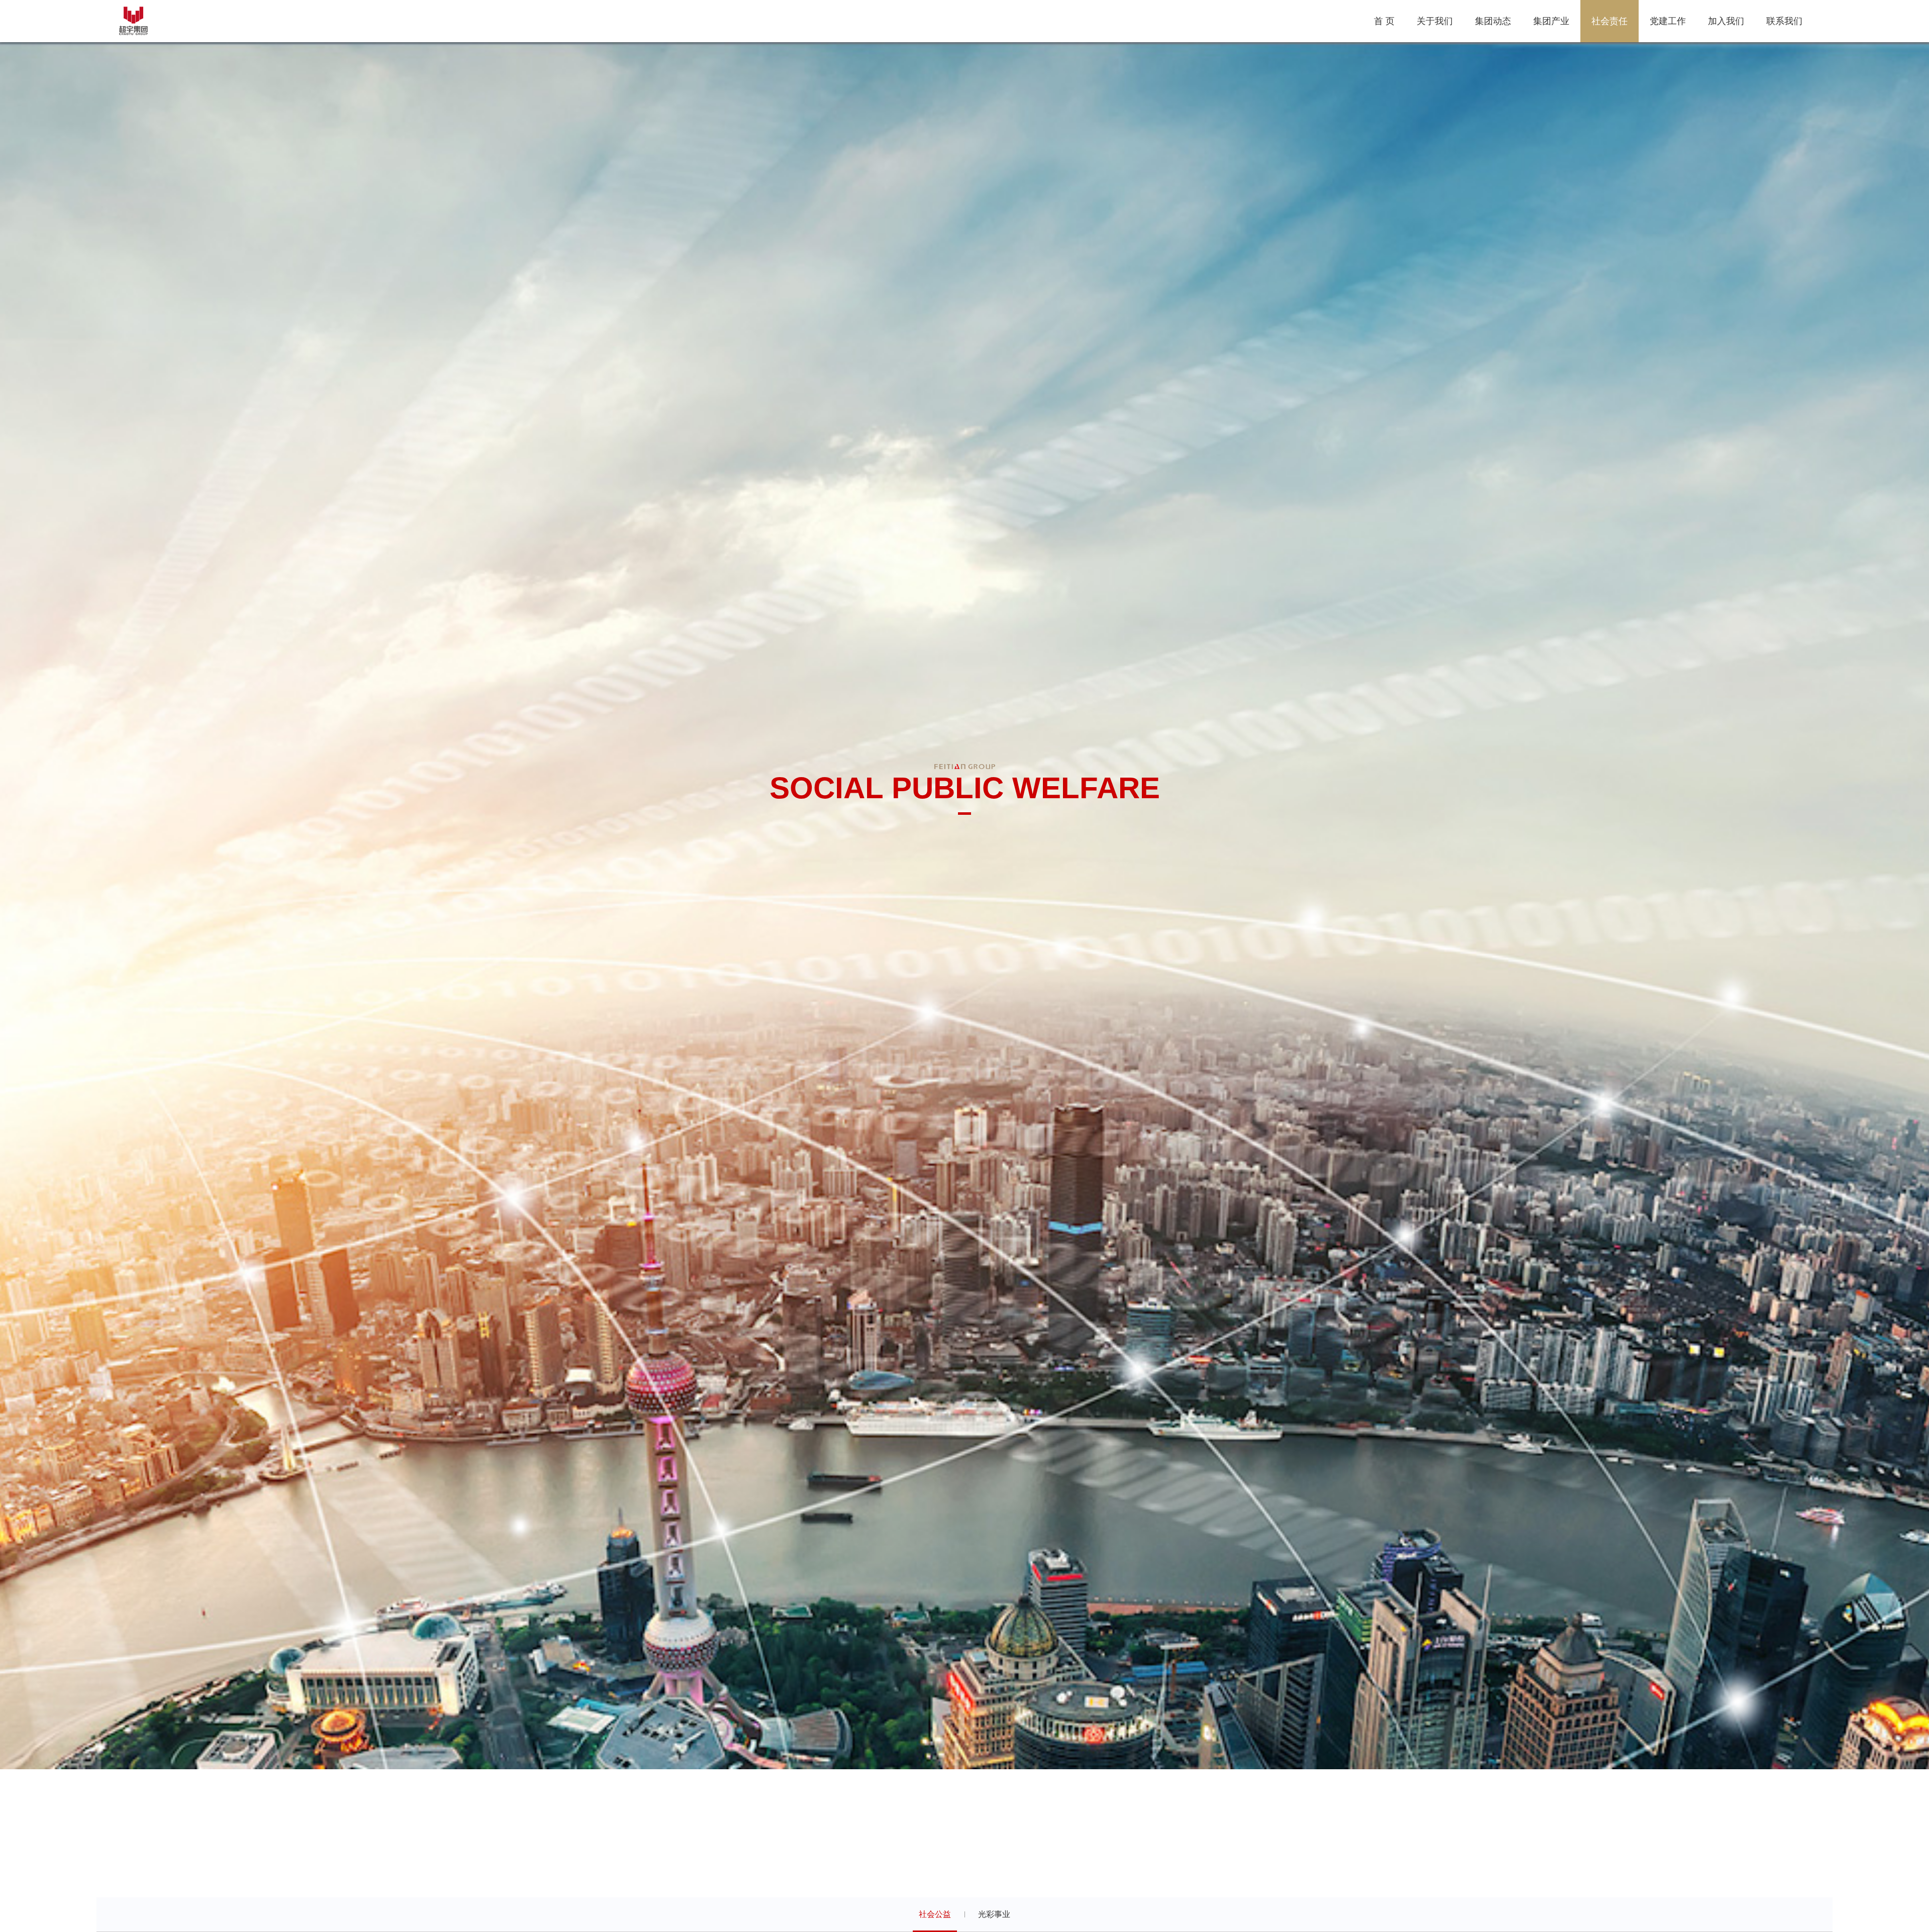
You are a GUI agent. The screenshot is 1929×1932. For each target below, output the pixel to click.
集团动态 (1493, 21)
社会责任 (1610, 21)
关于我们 (1435, 21)
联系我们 (1784, 21)
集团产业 (1551, 21)
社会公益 (935, 1914)
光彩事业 (994, 1914)
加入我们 (1726, 21)
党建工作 (1668, 21)
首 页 (1384, 21)
